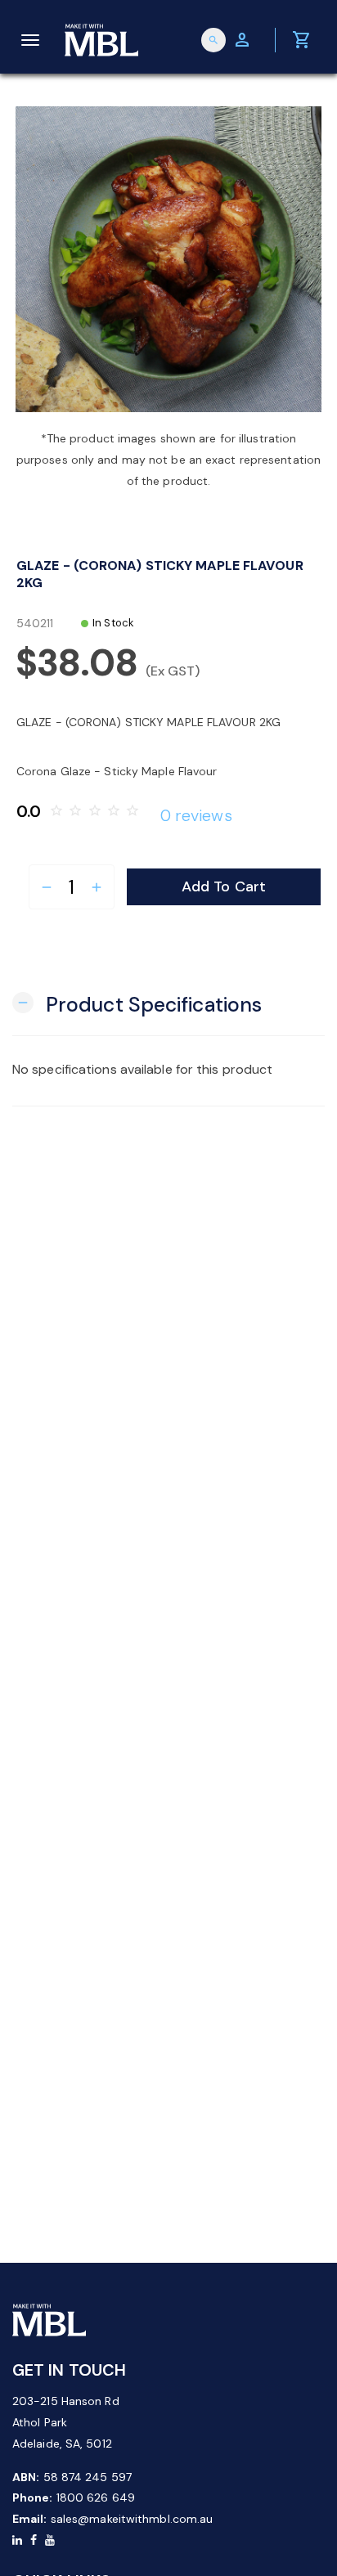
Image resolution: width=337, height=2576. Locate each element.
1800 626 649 (96, 2497)
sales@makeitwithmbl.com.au (132, 2519)
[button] (137, 1003)
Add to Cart (224, 886)
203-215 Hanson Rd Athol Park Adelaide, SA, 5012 (66, 2422)
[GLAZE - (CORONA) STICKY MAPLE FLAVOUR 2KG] (168, 259)
